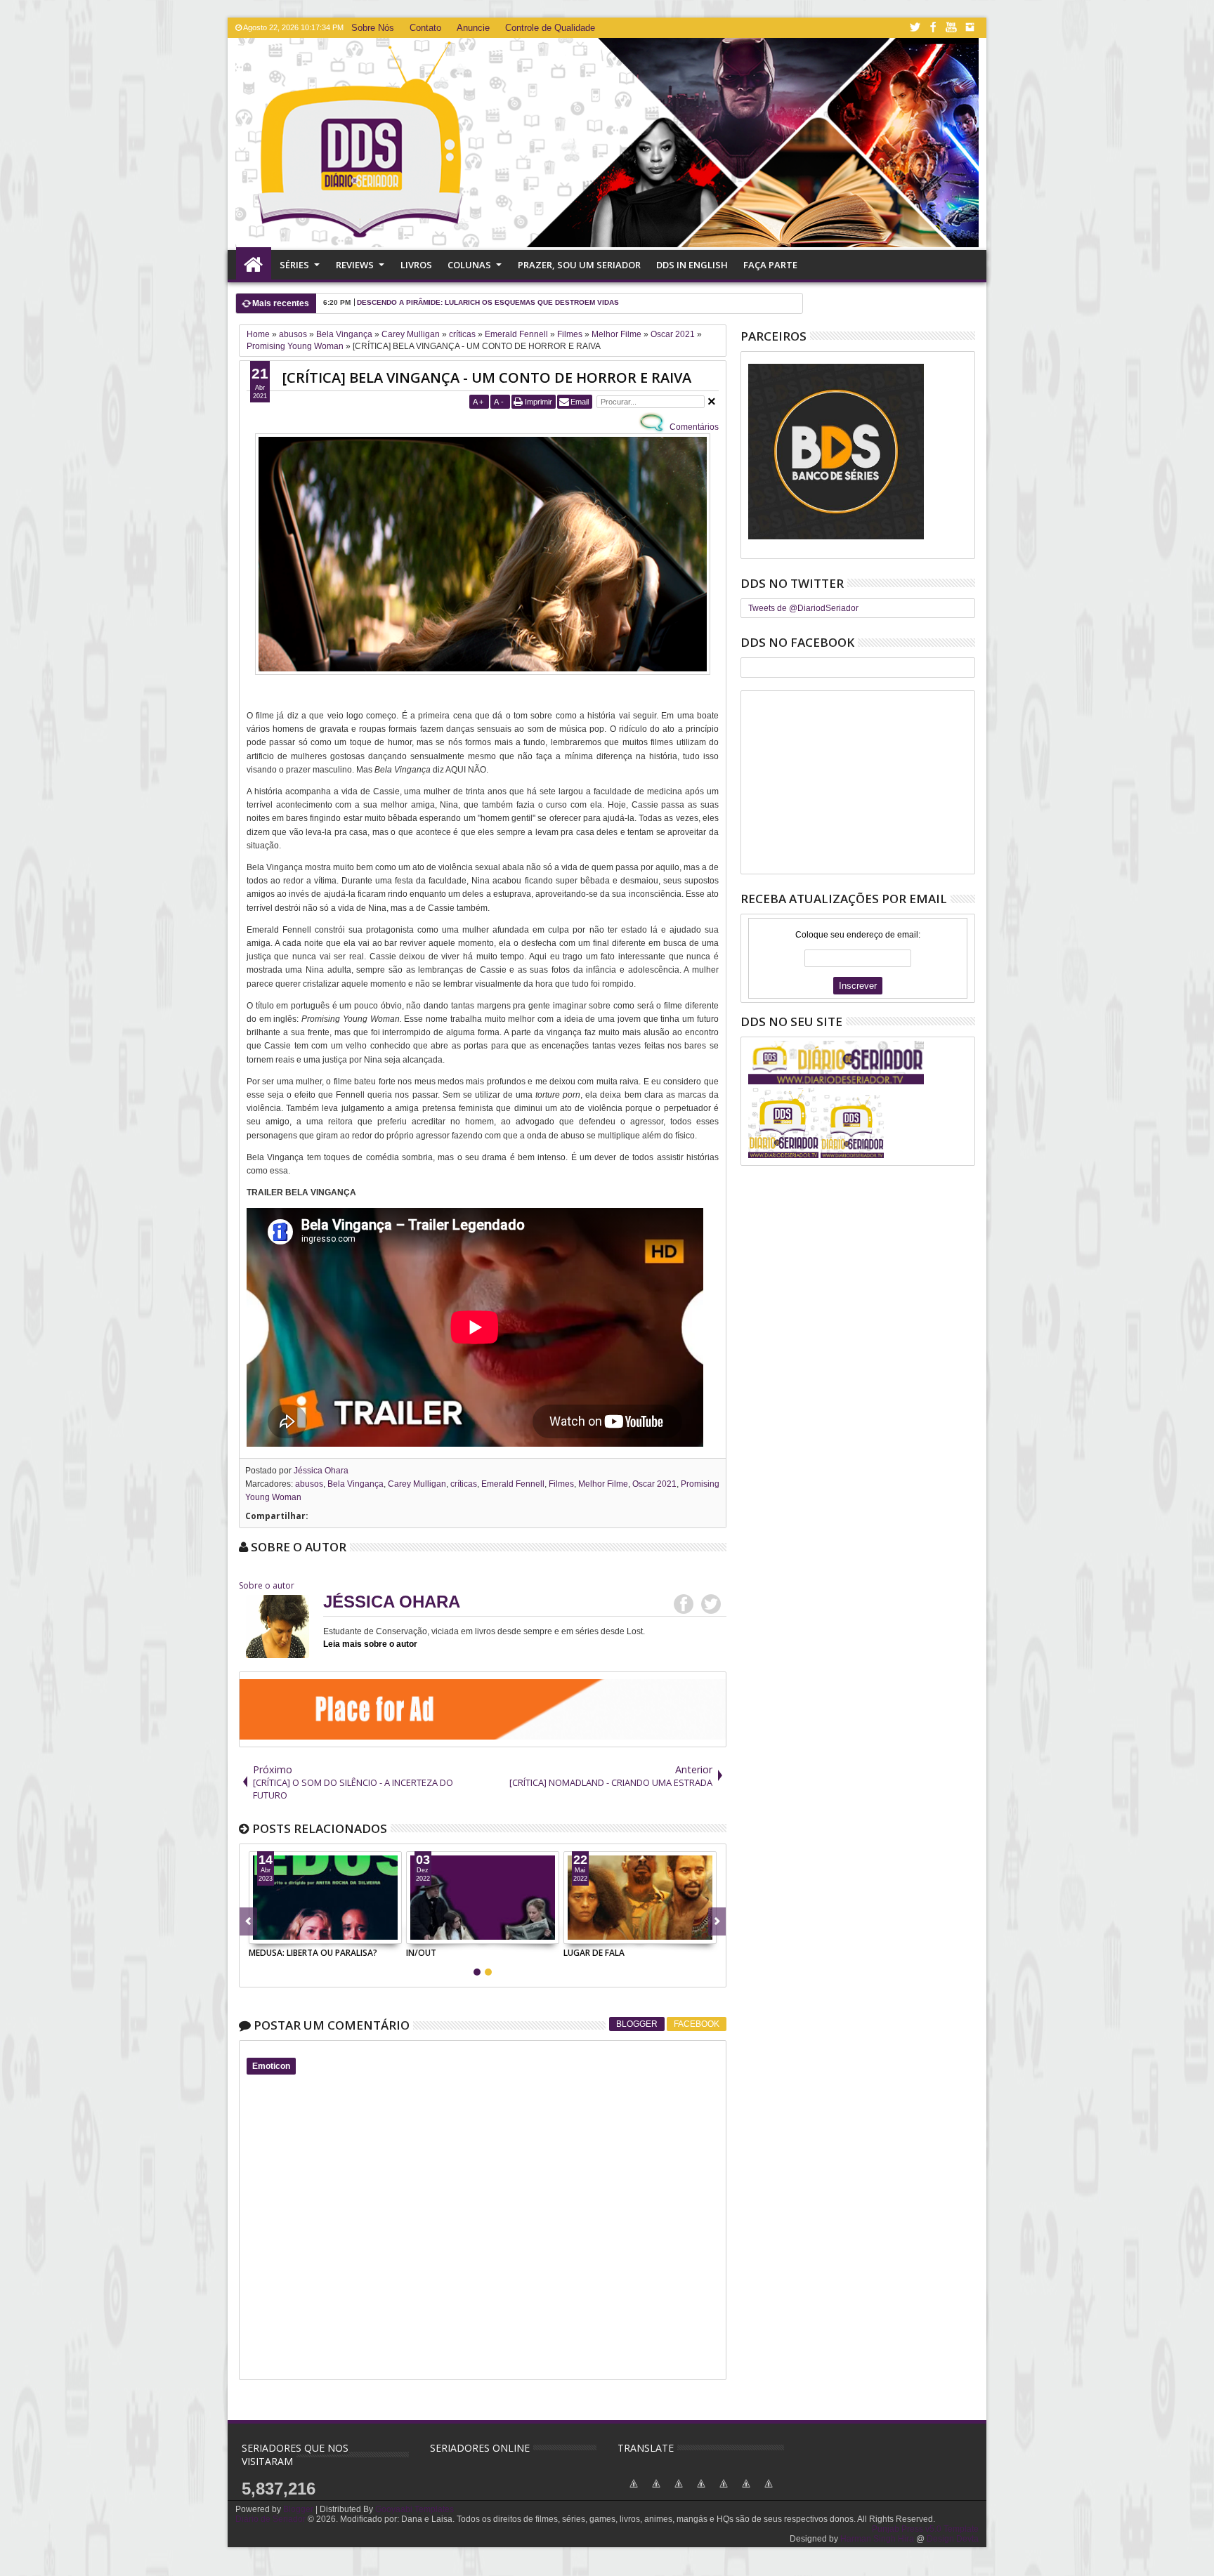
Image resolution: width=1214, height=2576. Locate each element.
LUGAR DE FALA (594, 1953)
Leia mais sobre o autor (370, 1644)
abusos (309, 1484)
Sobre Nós (373, 28)
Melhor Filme (603, 1484)
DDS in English (692, 265)
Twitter (915, 28)
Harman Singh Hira (877, 2539)
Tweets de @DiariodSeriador (803, 608)
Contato (425, 28)
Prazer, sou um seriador (579, 265)
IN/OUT (421, 1953)
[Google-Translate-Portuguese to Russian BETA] (746, 2492)
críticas (464, 1484)
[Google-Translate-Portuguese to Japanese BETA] (701, 2492)
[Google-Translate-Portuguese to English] (724, 2492)
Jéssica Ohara (321, 1471)
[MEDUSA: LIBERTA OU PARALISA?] (325, 1898)
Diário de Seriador (270, 2519)
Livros (416, 265)
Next (248, 1921)
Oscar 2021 (654, 1484)
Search (964, 300)
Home (254, 265)
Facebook (933, 28)
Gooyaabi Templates (415, 2509)
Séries (294, 265)
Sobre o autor (267, 1585)
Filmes (561, 1484)
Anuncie (473, 28)
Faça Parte (770, 265)
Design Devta (953, 2539)
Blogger (637, 2024)
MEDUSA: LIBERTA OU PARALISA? (313, 1953)
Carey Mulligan (417, 1484)
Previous (717, 1921)
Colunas (469, 265)
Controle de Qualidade (550, 28)
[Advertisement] (858, 782)
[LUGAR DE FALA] (640, 1898)
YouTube (951, 28)
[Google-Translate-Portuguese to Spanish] (769, 2492)
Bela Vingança (355, 1484)
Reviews (355, 265)
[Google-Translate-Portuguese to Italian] (679, 2492)
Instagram (970, 28)
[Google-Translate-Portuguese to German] (656, 2492)
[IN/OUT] (483, 1898)
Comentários (693, 427)
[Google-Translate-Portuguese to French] (634, 2492)
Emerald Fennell (513, 1484)
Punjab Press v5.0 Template (925, 2529)
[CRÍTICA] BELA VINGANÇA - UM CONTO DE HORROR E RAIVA (487, 377)
